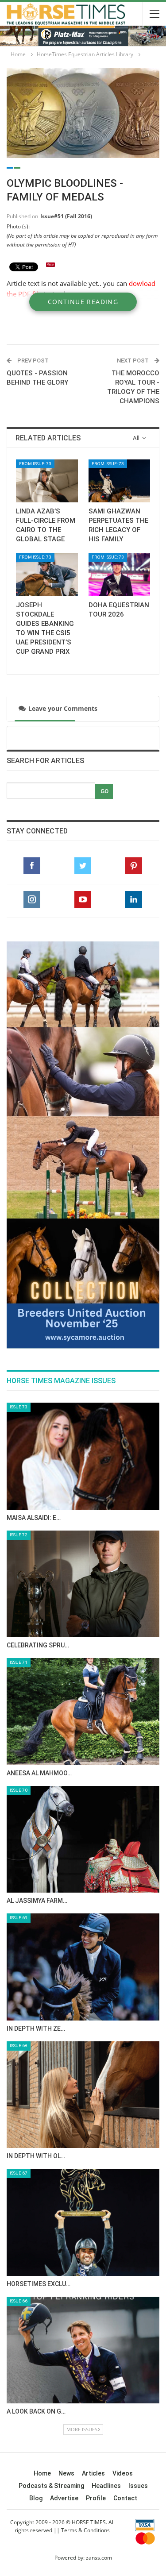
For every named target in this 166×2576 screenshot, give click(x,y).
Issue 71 (19, 1408)
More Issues (82, 2175)
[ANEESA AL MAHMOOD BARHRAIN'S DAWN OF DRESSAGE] (83, 1457)
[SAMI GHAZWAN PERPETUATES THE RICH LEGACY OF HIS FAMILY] (120, 481)
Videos (123, 2219)
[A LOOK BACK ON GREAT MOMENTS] (83, 2096)
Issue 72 (19, 1280)
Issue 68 (19, 1791)
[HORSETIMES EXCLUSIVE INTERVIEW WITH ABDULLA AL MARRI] (83, 1968)
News (66, 2219)
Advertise (64, 2244)
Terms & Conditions (85, 2276)
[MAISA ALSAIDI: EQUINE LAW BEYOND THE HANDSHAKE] (83, 1202)
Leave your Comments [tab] (56, 708)
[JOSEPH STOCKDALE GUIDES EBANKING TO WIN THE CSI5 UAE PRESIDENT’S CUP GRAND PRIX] (47, 575)
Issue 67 (19, 1919)
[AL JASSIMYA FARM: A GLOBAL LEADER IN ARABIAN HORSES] (83, 1585)
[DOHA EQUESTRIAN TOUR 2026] (120, 575)
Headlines (106, 2231)
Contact (125, 2244)
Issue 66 (19, 2046)
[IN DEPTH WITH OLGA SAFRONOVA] (83, 1840)
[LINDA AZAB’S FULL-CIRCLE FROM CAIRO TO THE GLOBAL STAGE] (47, 481)
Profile (96, 2244)
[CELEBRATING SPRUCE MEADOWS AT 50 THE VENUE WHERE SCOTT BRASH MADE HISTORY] (83, 1330)
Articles (93, 2219)
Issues (138, 2231)
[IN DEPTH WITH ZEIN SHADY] (83, 1712)
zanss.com (99, 2303)
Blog (36, 2244)
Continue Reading (83, 302)
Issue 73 (19, 1152)
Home (42, 2219)
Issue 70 (19, 1536)
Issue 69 (19, 1663)
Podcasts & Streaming (51, 2231)
